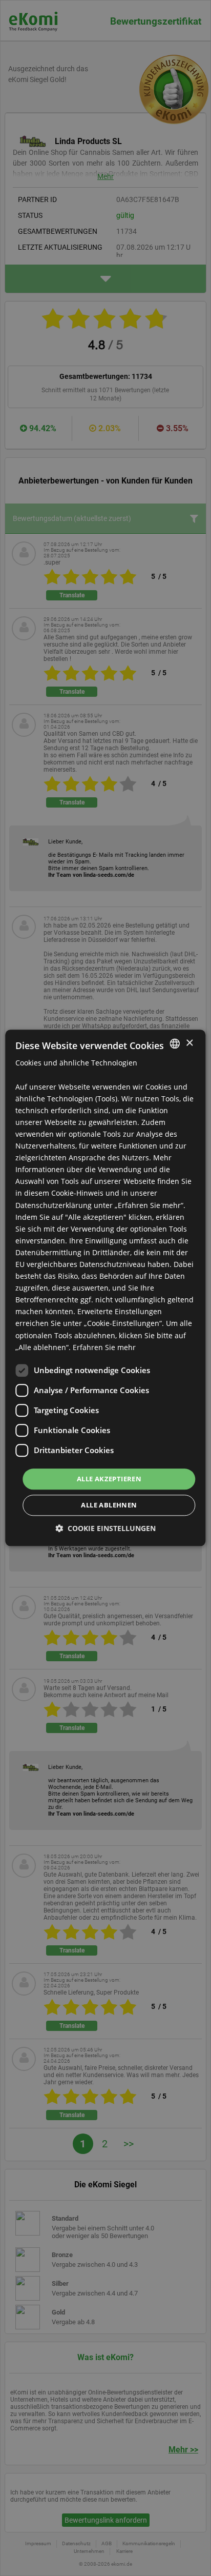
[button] (105, 1529)
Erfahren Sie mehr (104, 1347)
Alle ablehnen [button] (109, 1505)
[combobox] (175, 1043)
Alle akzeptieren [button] (109, 1479)
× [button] (189, 1043)
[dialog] (105, 1288)
